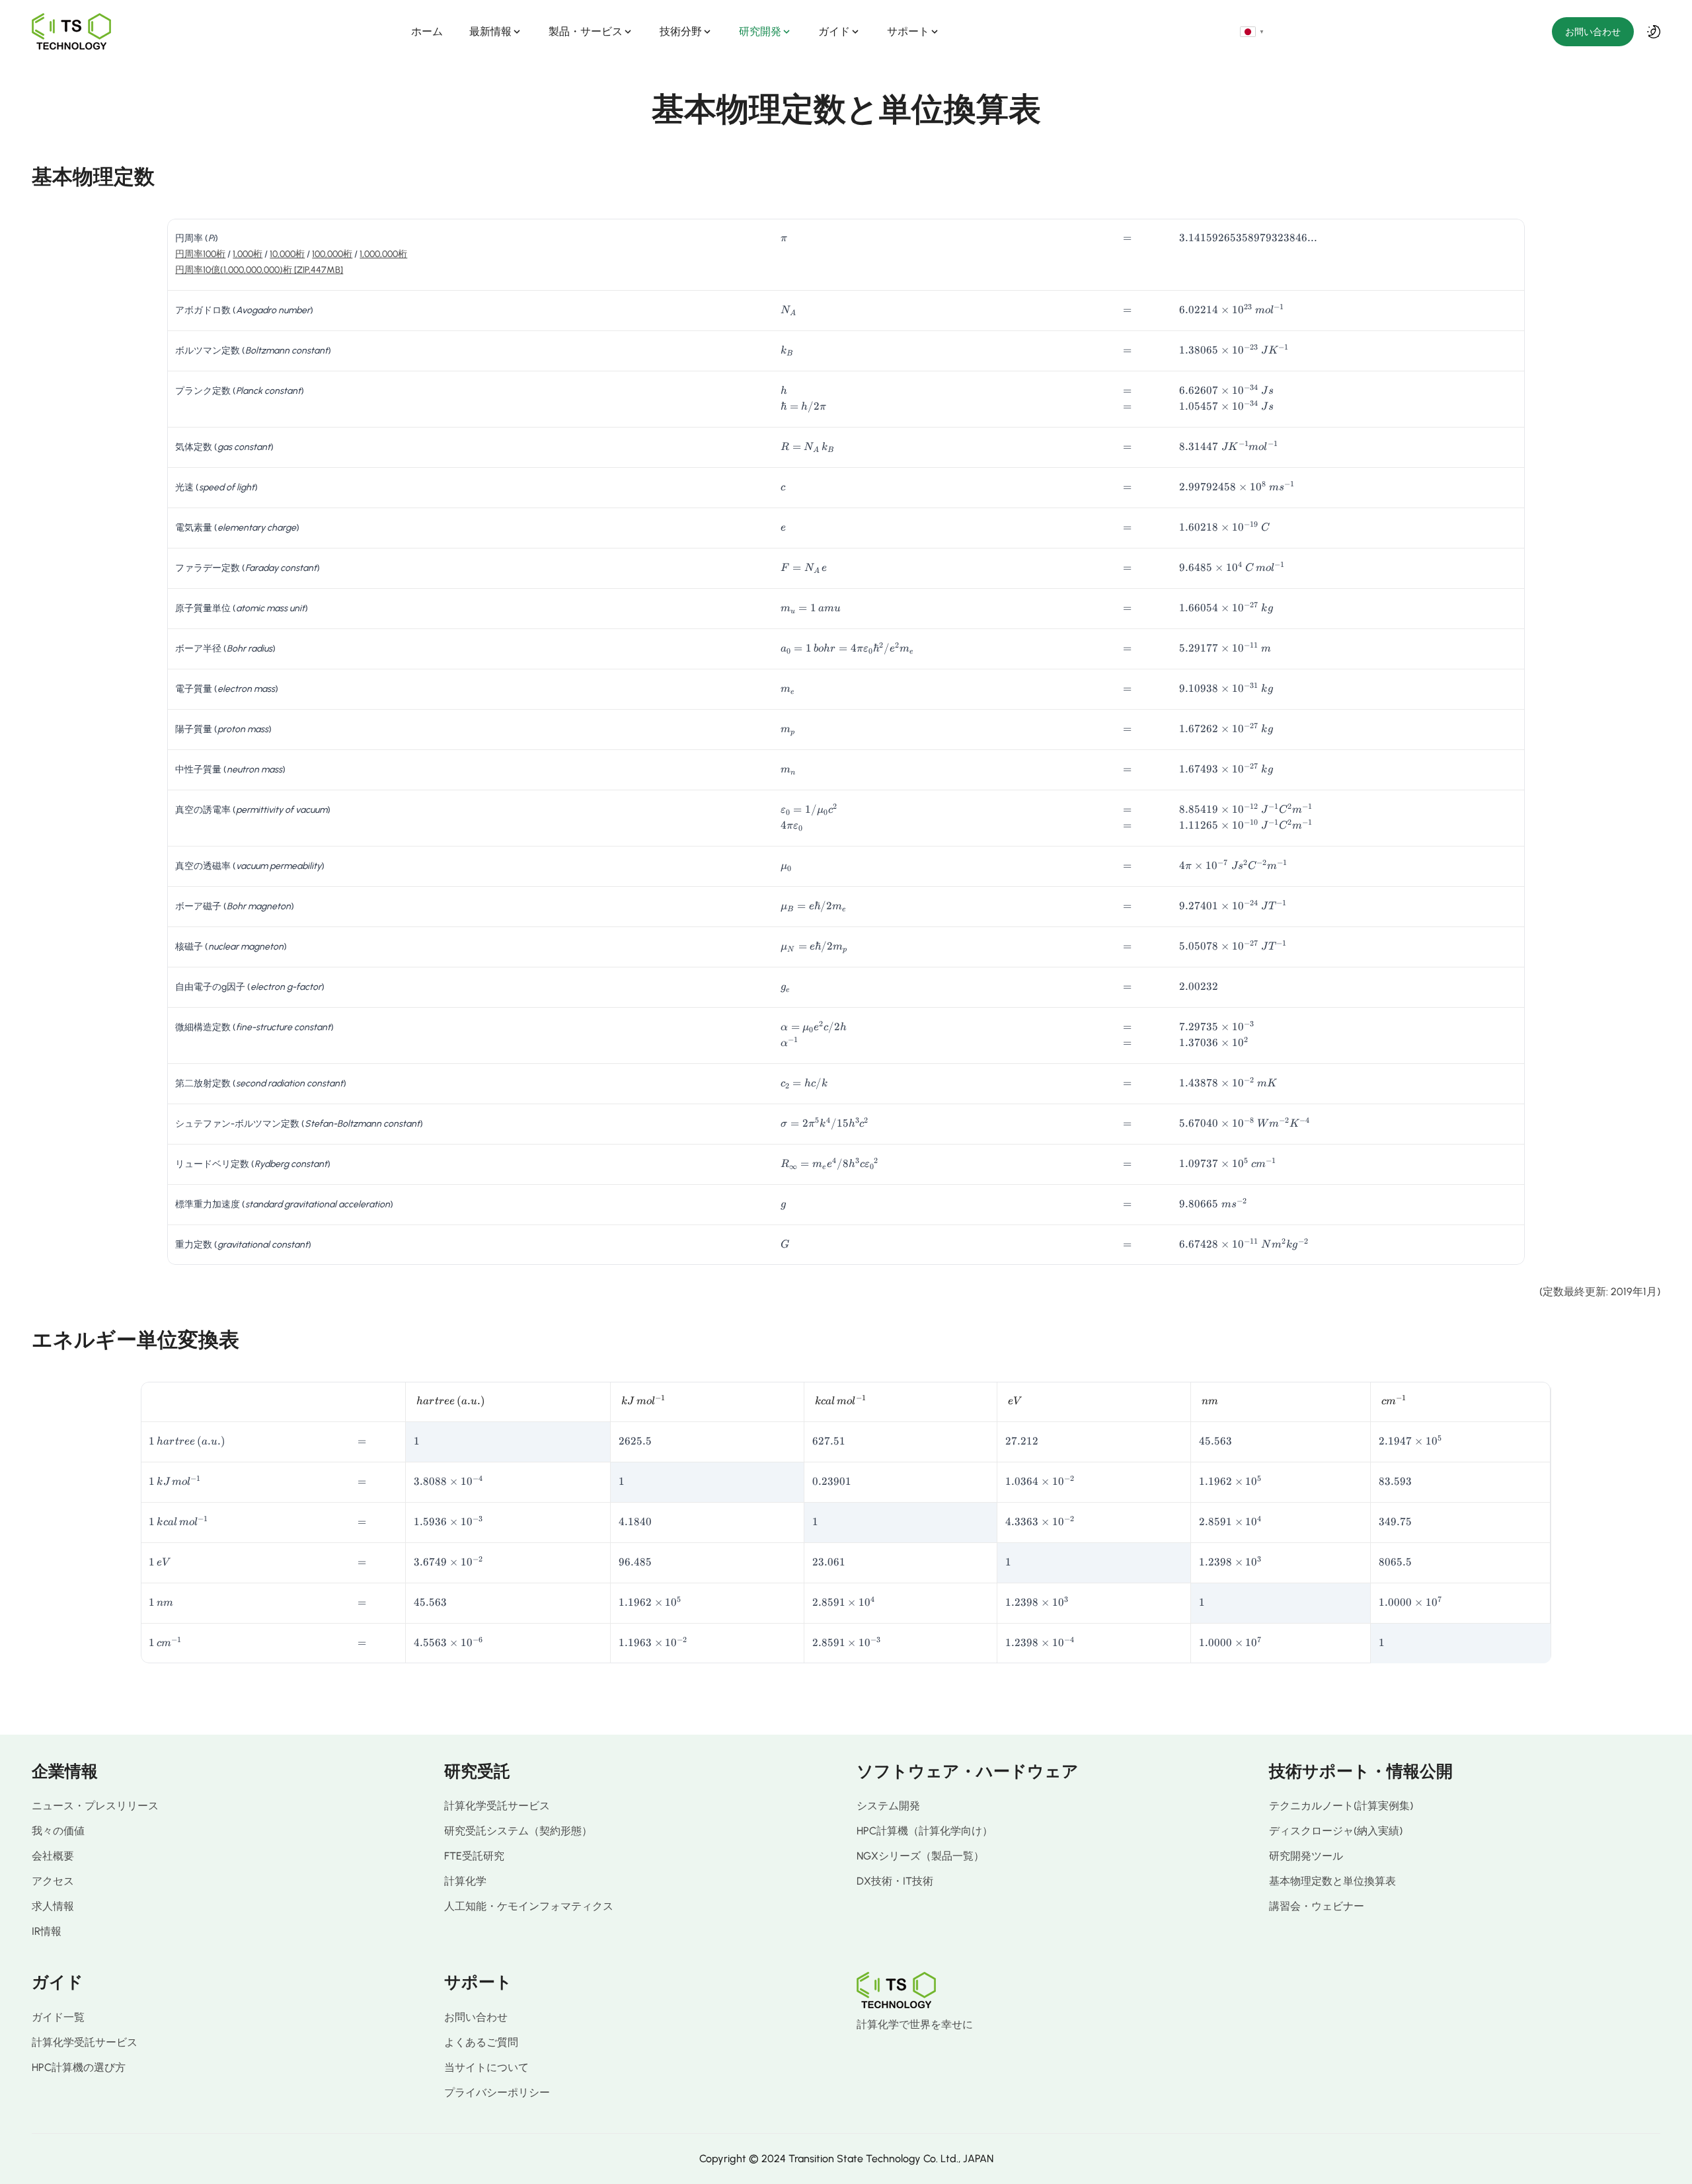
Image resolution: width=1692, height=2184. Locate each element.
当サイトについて (486, 2067)
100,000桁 (332, 254)
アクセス (53, 1881)
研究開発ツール (1306, 1856)
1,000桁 (248, 254)
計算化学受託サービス (497, 1806)
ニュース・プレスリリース (95, 1806)
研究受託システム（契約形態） (518, 1831)
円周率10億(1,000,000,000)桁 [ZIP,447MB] (259, 270)
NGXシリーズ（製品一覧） (920, 1856)
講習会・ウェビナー (1317, 1906)
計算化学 (465, 1881)
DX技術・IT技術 (895, 1881)
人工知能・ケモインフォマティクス (529, 1906)
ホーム (427, 31)
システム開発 (888, 1806)
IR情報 (47, 1931)
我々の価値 (58, 1831)
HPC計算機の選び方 (79, 2067)
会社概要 (53, 1856)
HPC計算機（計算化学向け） (925, 1831)
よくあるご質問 (481, 2042)
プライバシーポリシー (497, 2092)
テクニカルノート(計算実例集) (1341, 1806)
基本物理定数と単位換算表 (1332, 1881)
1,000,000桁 (383, 254)
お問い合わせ (1593, 32)
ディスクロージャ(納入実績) (1336, 1831)
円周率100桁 (200, 254)
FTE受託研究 (474, 1856)
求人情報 (53, 1906)
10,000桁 (287, 254)
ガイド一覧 (58, 2017)
